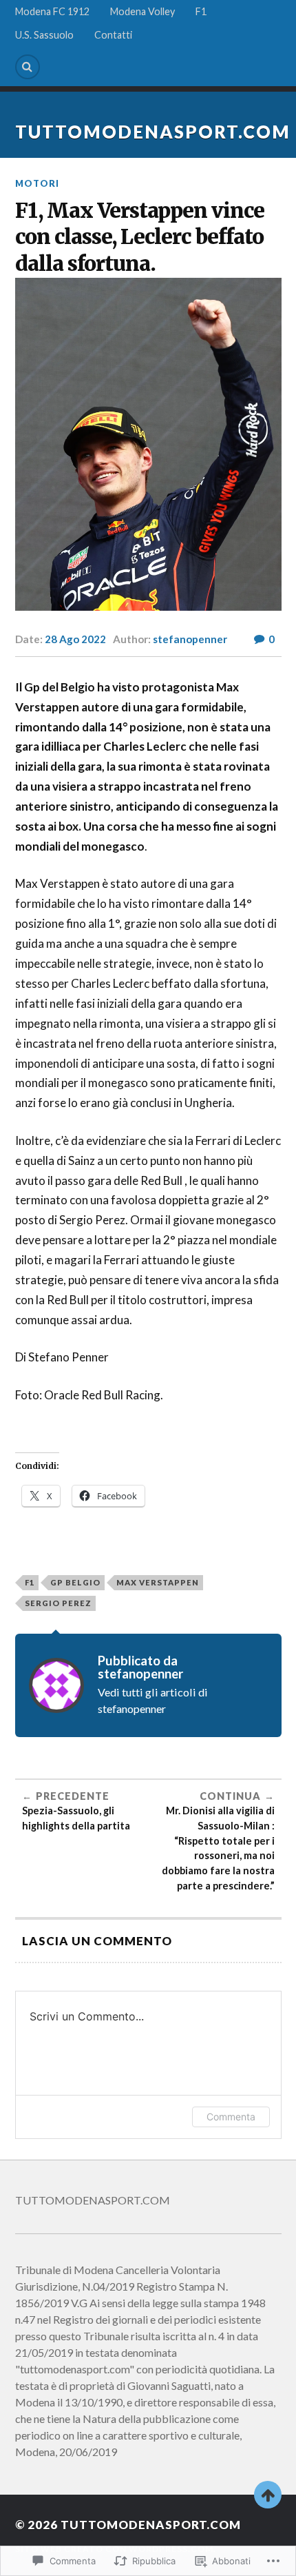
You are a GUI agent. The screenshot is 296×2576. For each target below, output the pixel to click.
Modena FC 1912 (52, 11)
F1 (201, 11)
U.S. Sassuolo (44, 35)
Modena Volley (142, 11)
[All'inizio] (268, 2495)
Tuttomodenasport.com (153, 132)
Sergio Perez (58, 1603)
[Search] (28, 67)
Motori (37, 183)
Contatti (113, 35)
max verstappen (158, 1582)
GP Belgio (75, 1582)
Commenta (231, 2117)
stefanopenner (190, 639)
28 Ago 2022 (75, 639)
